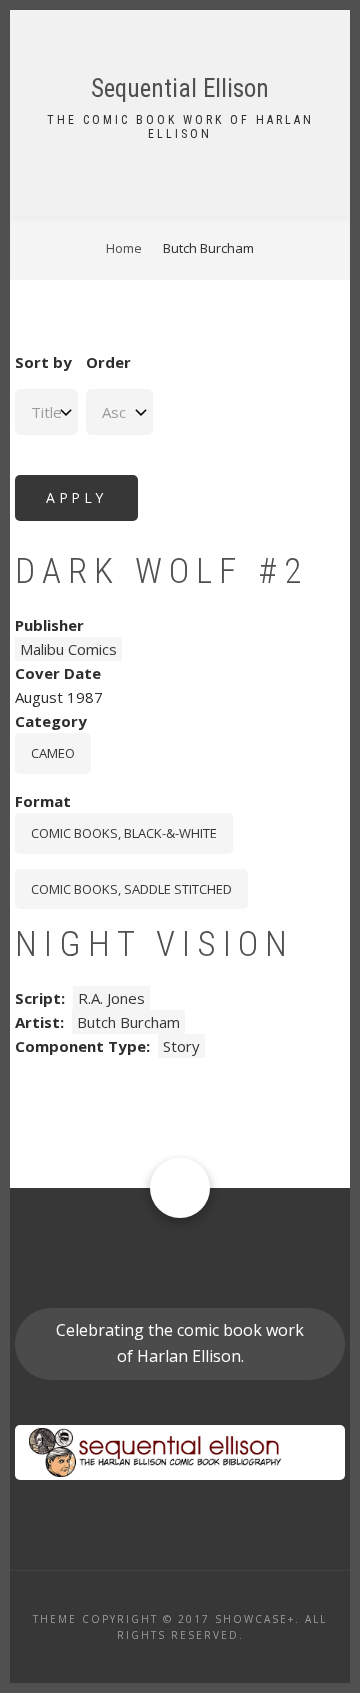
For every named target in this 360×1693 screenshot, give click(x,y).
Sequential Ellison (180, 88)
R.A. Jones (111, 998)
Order (108, 362)
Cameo (53, 753)
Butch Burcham (128, 1022)
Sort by (43, 362)
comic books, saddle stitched (131, 889)
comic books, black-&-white (124, 833)
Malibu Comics (68, 649)
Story (181, 1046)
